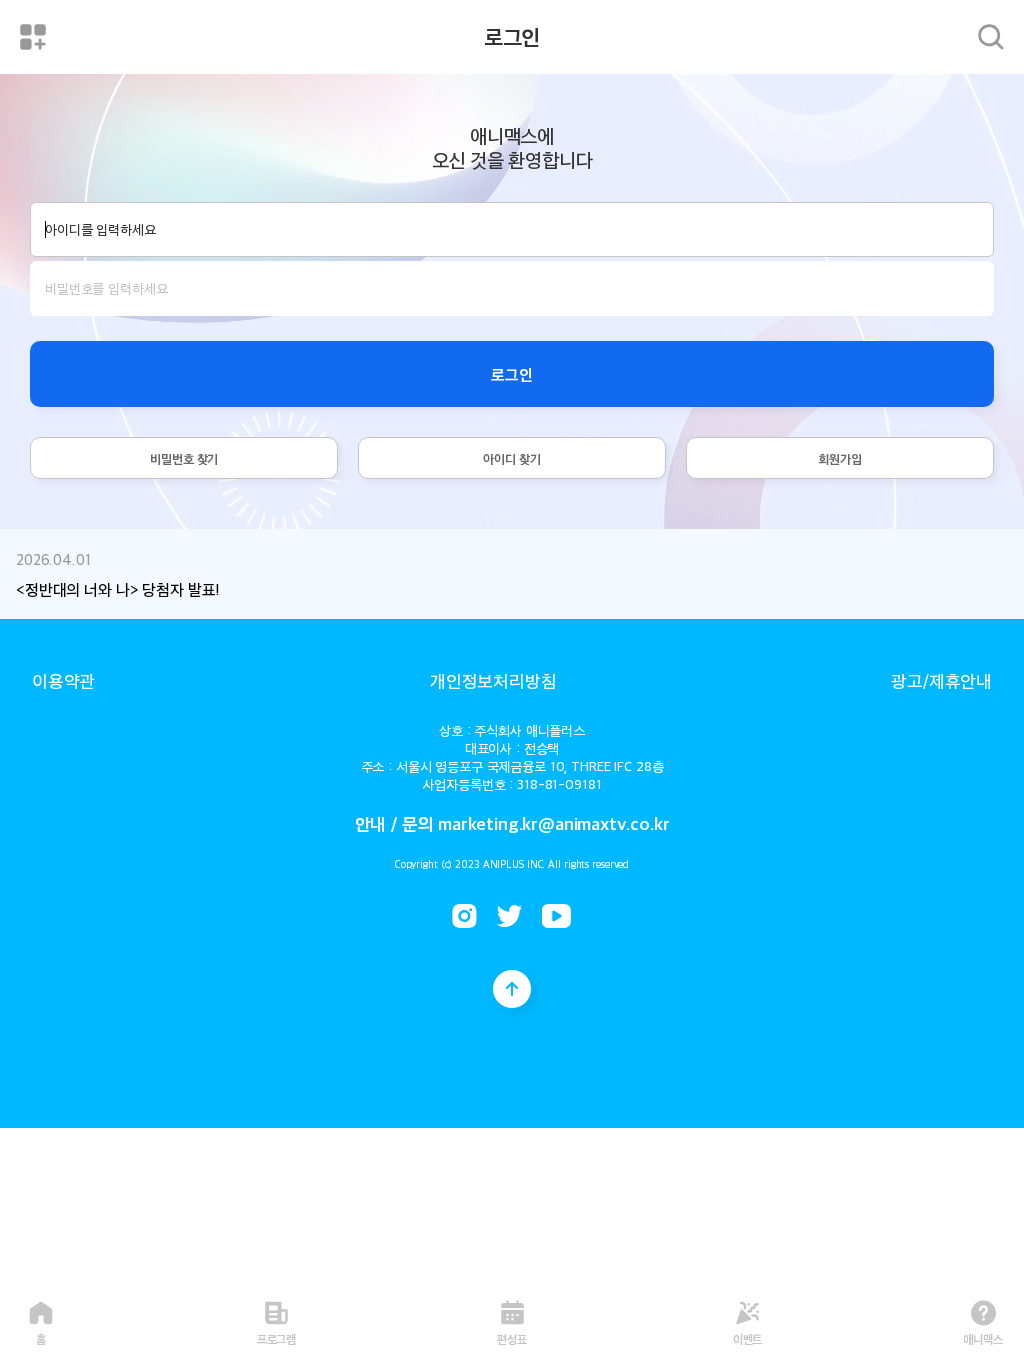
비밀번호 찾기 (184, 458)
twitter (509, 916)
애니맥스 (983, 1337)
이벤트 (748, 1337)
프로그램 (277, 1337)
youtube (556, 916)
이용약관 (63, 680)
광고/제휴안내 (941, 680)
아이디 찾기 (511, 458)
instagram (464, 916)
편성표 (512, 1337)
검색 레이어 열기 (991, 37)
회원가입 (839, 458)
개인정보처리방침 (493, 680)
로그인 (512, 374)
